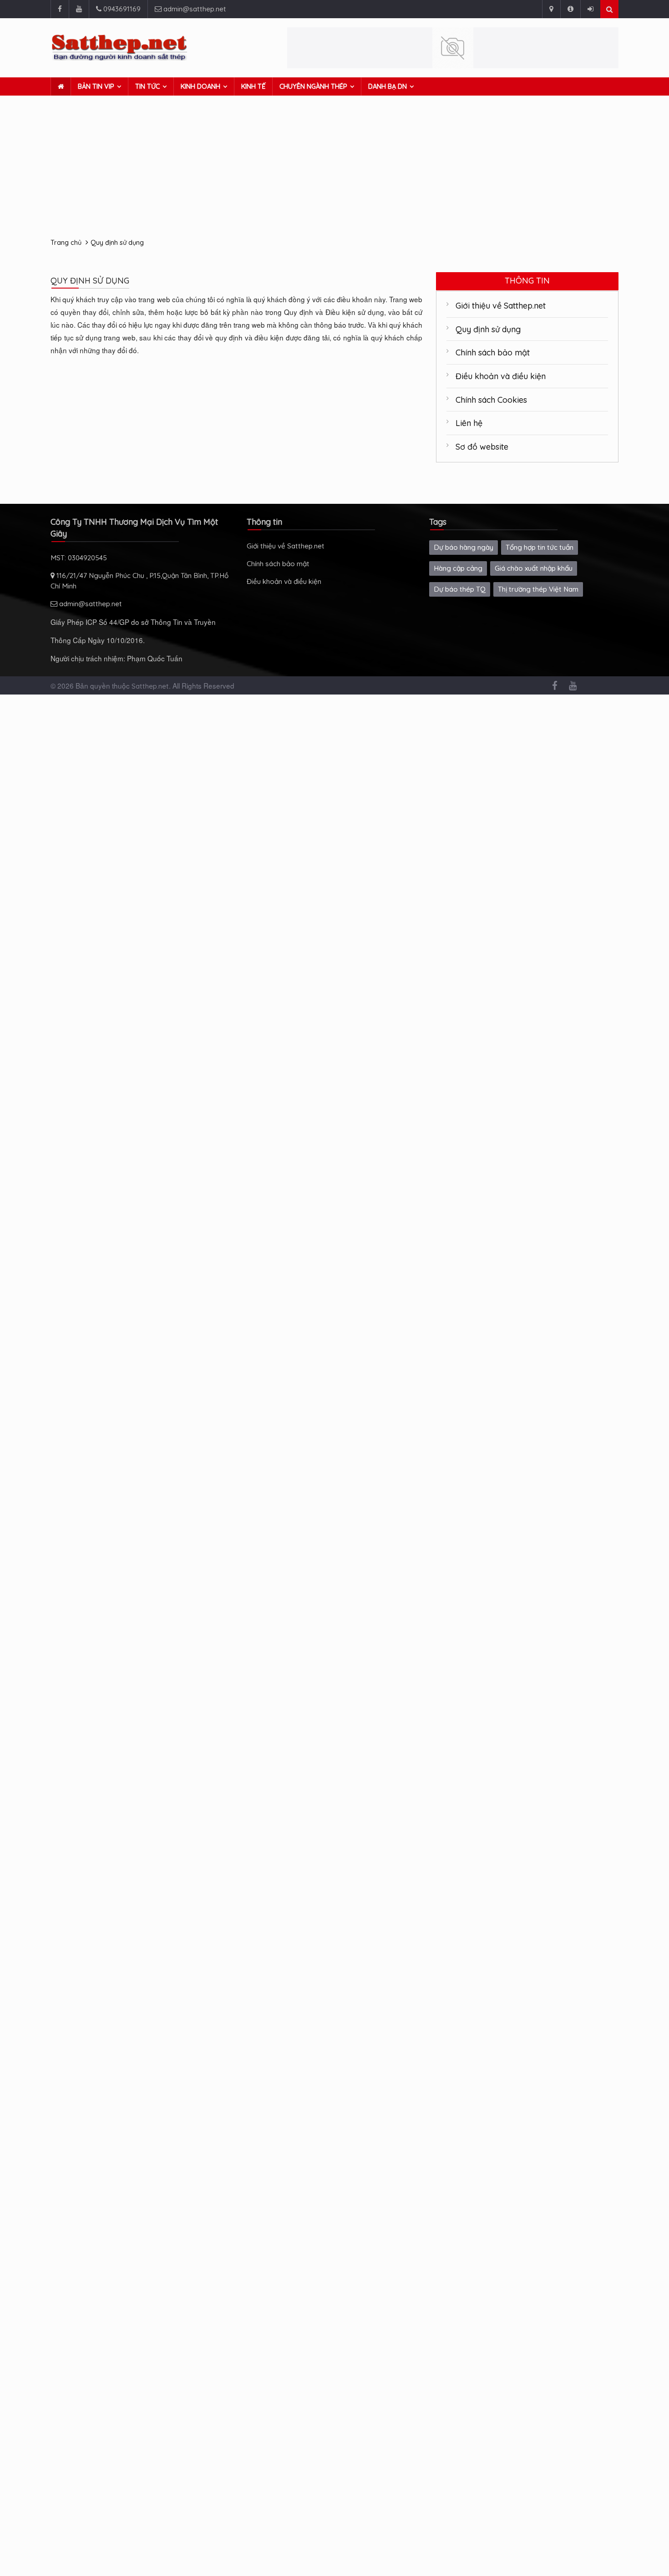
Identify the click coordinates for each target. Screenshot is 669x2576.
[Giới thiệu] (570, 9)
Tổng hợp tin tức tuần (540, 547)
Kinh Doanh (200, 86)
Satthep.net (150, 686)
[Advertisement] (334, 164)
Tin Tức (147, 86)
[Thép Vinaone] (453, 48)
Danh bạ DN (388, 86)
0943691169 (121, 9)
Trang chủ (66, 242)
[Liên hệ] (551, 9)
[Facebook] (60, 9)
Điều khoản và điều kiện (501, 376)
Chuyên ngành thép (313, 86)
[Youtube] (79, 9)
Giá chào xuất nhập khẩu (534, 568)
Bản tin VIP (96, 86)
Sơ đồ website (482, 446)
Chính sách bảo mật (493, 352)
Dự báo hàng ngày (464, 547)
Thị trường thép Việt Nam (538, 589)
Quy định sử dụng (117, 242)
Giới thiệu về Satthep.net (501, 305)
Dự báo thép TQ (460, 589)
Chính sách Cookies (491, 400)
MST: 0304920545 (79, 558)
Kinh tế (253, 86)
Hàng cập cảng (458, 568)
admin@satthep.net (194, 9)
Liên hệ (469, 423)
